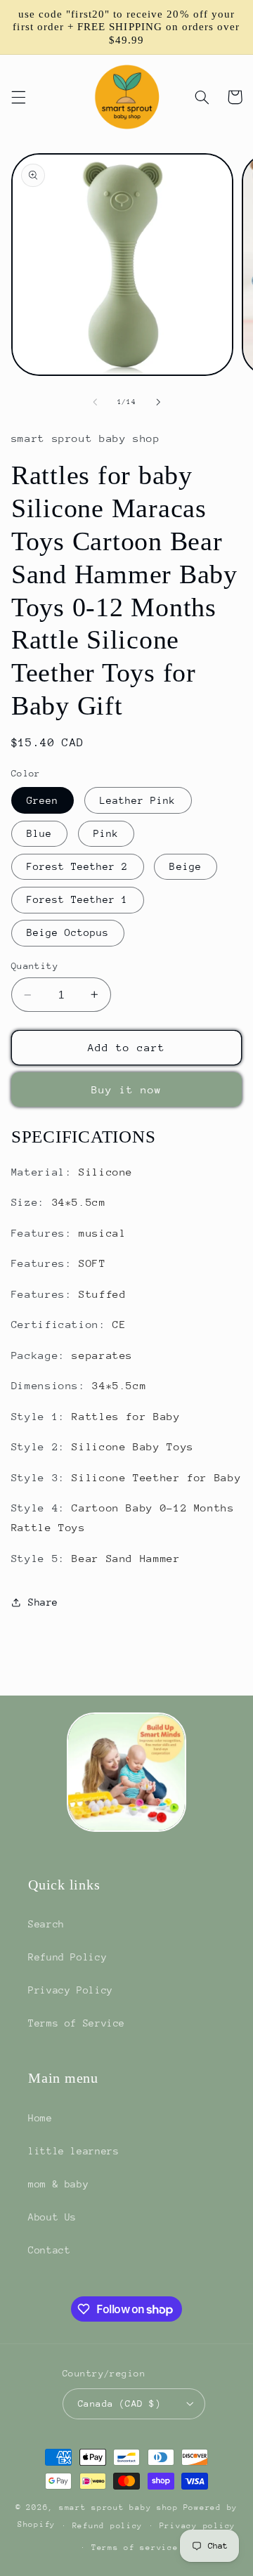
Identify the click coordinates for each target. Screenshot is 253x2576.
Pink (106, 833)
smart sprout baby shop (119, 2507)
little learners (73, 2151)
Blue (39, 833)
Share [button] (43, 1602)
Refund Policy (67, 1957)
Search (46, 1924)
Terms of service (135, 2548)
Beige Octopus (68, 932)
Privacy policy (197, 2526)
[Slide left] (95, 403)
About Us (52, 2217)
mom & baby (58, 2184)
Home (40, 2118)
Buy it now (127, 1089)
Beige (185, 866)
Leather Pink (138, 800)
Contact (49, 2250)
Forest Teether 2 (78, 866)
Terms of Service (77, 2023)
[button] (18, 97)
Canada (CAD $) (119, 2403)
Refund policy (108, 2526)
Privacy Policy (71, 1990)
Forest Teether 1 (78, 899)
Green (43, 800)
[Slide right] (158, 403)
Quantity (35, 966)
